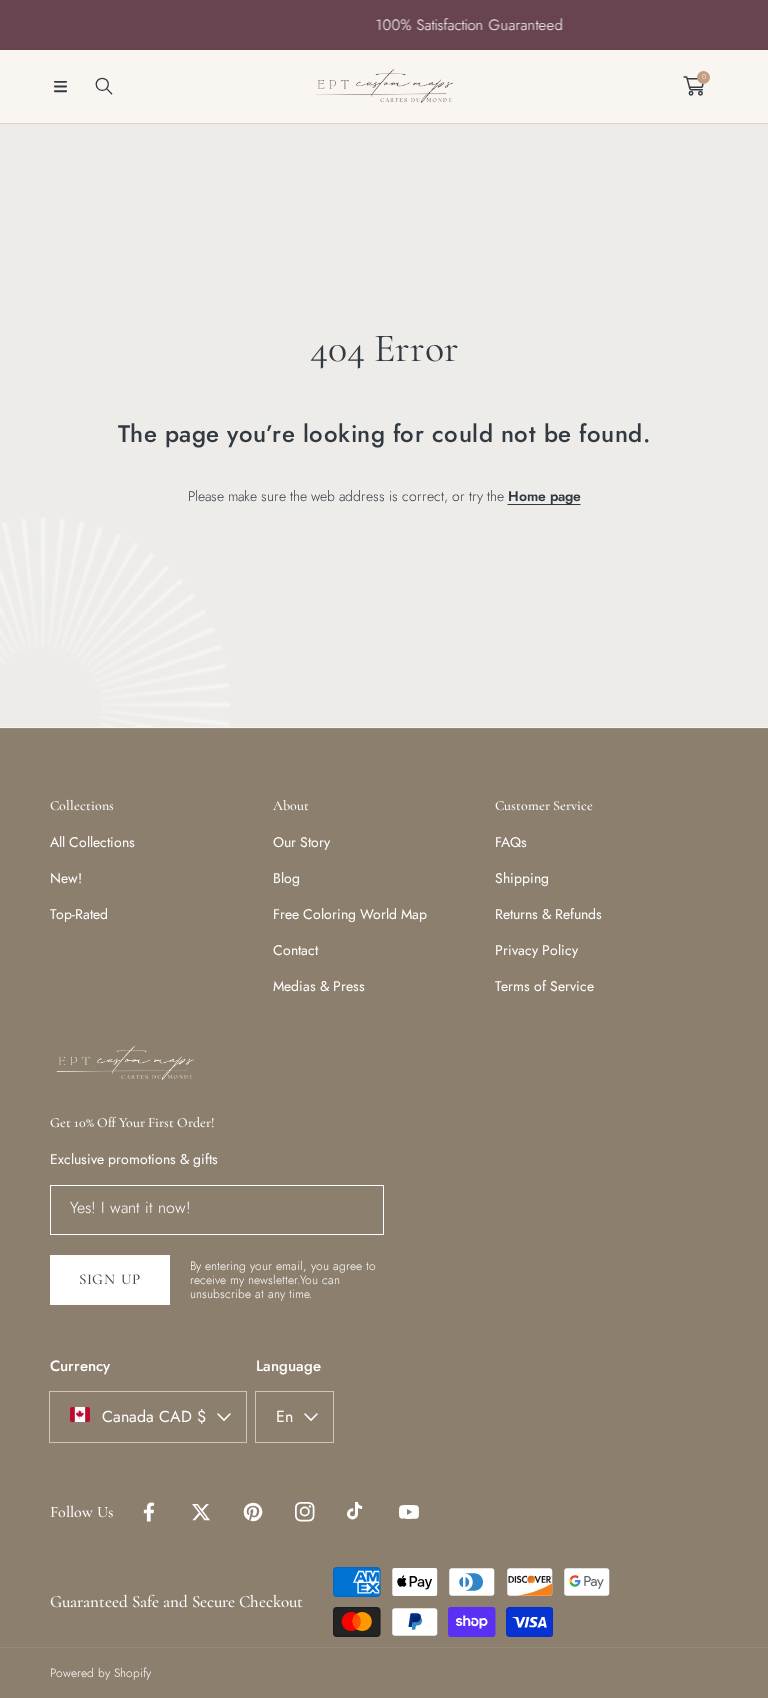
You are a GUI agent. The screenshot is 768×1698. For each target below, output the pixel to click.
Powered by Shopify (100, 1673)
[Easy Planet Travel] (384, 86)
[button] (60, 86)
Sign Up (110, 1279)
